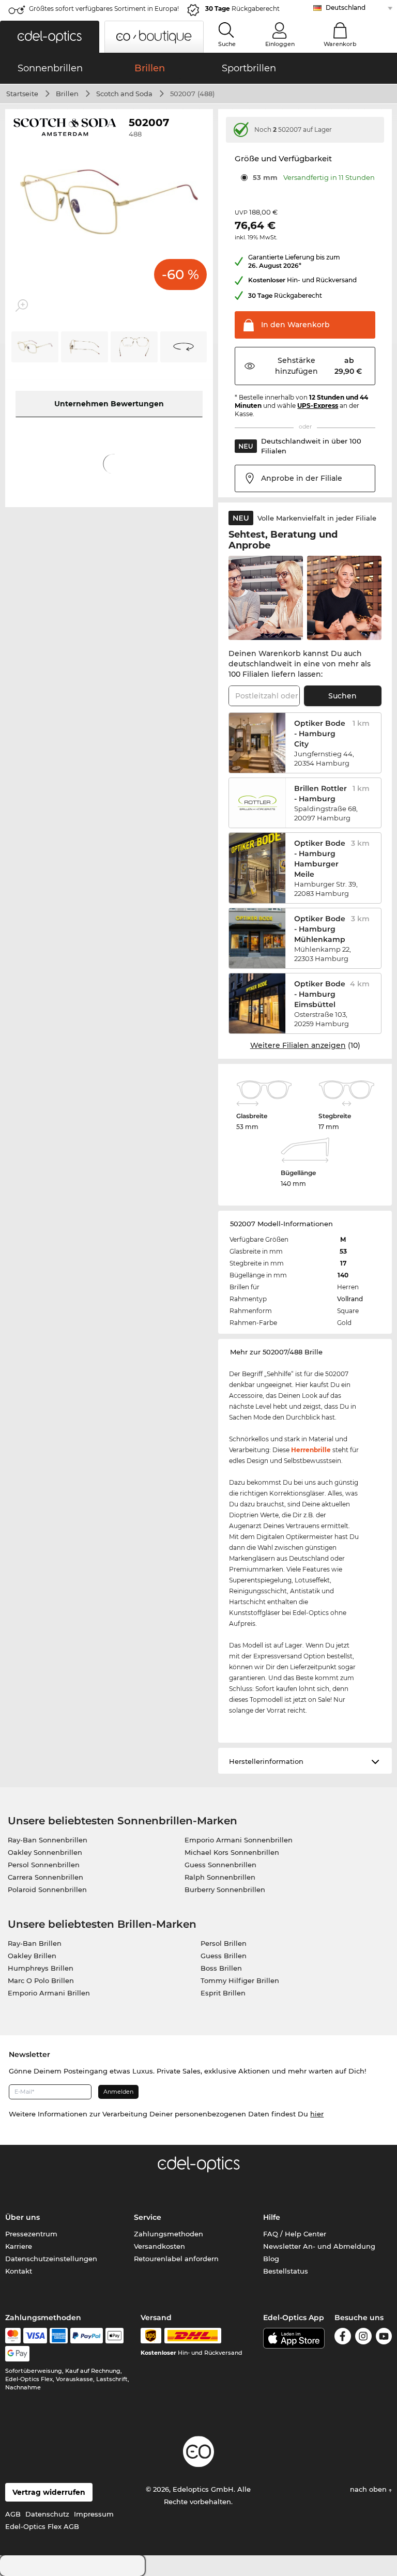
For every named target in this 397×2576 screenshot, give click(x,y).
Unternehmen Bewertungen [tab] (109, 404)
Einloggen (280, 44)
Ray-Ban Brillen (35, 1943)
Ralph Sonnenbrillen (220, 1877)
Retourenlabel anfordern (176, 2259)
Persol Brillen (224, 1943)
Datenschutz (47, 2514)
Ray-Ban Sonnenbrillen (48, 1840)
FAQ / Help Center (295, 2234)
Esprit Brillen (223, 1993)
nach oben (369, 2489)
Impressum (94, 2514)
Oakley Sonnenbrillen (45, 1852)
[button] (50, 37)
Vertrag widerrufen (49, 2492)
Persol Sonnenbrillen (44, 1865)
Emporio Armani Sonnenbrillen (239, 1840)
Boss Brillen (221, 1968)
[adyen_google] (17, 2354)
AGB (13, 2514)
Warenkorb (340, 44)
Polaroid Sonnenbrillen (47, 1889)
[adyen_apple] (115, 2336)
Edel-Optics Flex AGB (42, 2526)
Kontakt (19, 2271)
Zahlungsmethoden (169, 2234)
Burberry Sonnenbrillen (225, 1889)
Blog (271, 2259)
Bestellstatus (286, 2271)
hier (317, 2114)
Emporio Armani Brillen (49, 1993)
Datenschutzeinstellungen (51, 2259)
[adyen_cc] (13, 2336)
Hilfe (272, 2217)
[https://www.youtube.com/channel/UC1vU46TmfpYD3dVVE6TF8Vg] (384, 2336)
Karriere (19, 2246)
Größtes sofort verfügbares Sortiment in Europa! (104, 9)
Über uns (22, 2217)
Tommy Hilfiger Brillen (240, 1980)
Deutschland (346, 7)
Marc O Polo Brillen (41, 1980)
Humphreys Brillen (41, 1968)
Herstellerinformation (266, 1761)
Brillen (67, 94)
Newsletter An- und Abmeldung (319, 2246)
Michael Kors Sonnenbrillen (232, 1852)
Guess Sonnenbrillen (220, 1865)
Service (148, 2217)
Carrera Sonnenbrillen (45, 1877)
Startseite (22, 94)
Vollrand (350, 1299)
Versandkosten (159, 2246)
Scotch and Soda (124, 94)
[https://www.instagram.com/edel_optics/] (363, 2336)
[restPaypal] (87, 2336)
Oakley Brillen (32, 1956)
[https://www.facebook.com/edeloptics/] (342, 2336)
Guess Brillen (224, 1956)
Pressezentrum (31, 2234)
